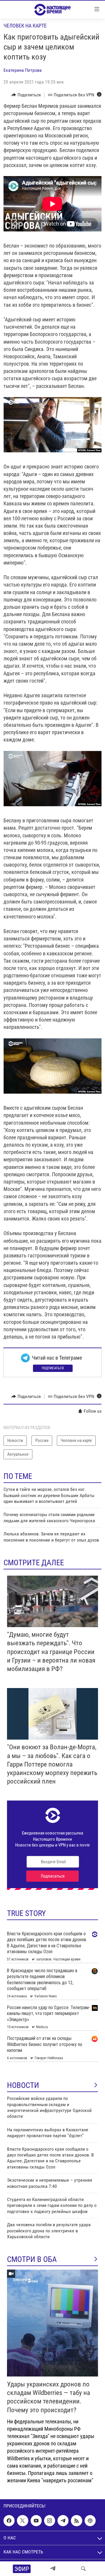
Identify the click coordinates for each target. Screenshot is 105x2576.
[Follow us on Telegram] (63, 2521)
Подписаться (53, 1368)
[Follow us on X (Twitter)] (22, 2521)
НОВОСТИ (23, 2085)
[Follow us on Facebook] (9, 2521)
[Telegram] (53, 2569)
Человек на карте (25, 26)
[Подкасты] (90, 2521)
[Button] (26, 95)
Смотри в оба (32, 2259)
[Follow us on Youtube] (36, 2521)
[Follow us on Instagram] (50, 2521)
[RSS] (76, 2521)
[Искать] (83, 2569)
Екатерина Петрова (23, 70)
